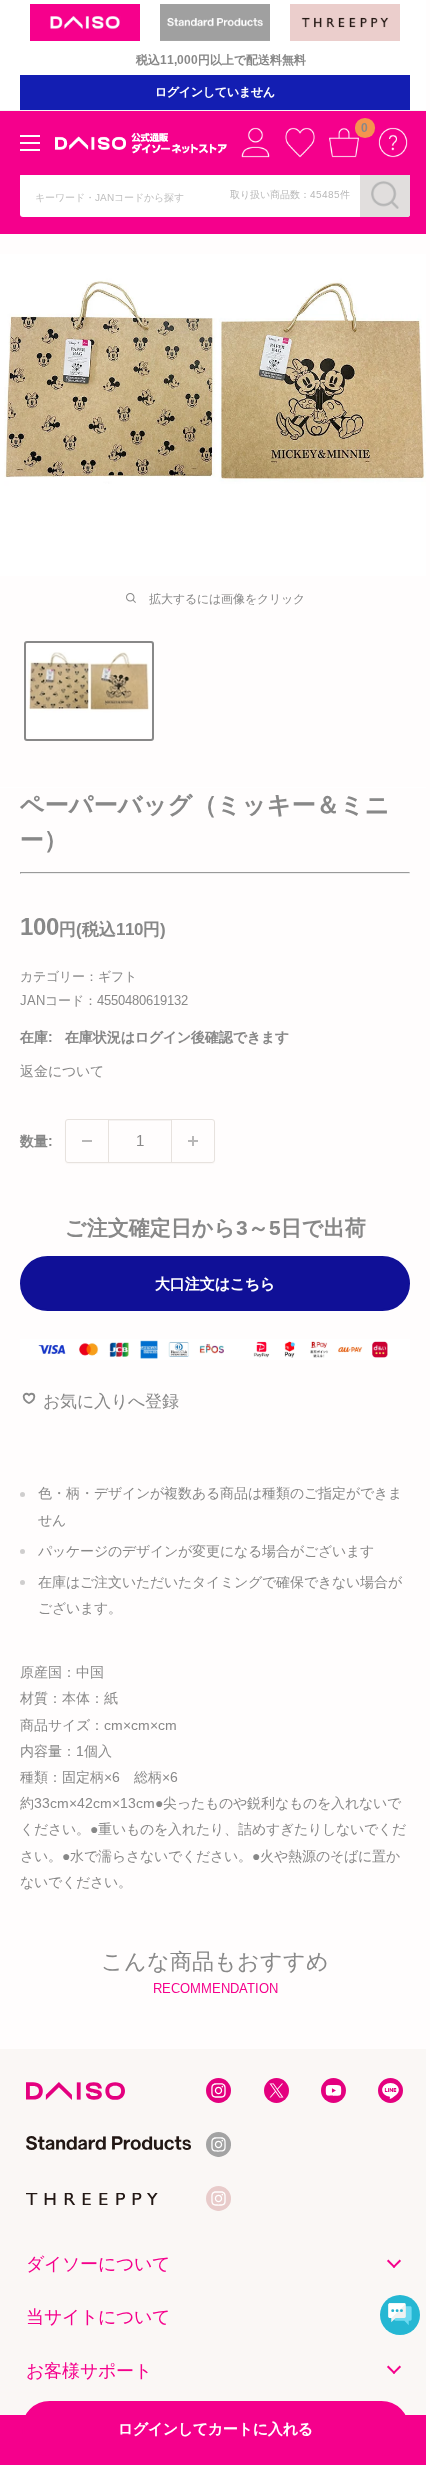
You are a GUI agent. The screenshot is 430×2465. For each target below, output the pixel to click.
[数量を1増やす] (193, 1141)
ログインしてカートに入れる (215, 2428)
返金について (62, 1071)
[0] (344, 142)
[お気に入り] (300, 142)
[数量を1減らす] (87, 1141)
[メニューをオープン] (30, 143)
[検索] (385, 195)
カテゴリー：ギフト (78, 976)
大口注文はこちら (215, 1283)
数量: (36, 1141)
